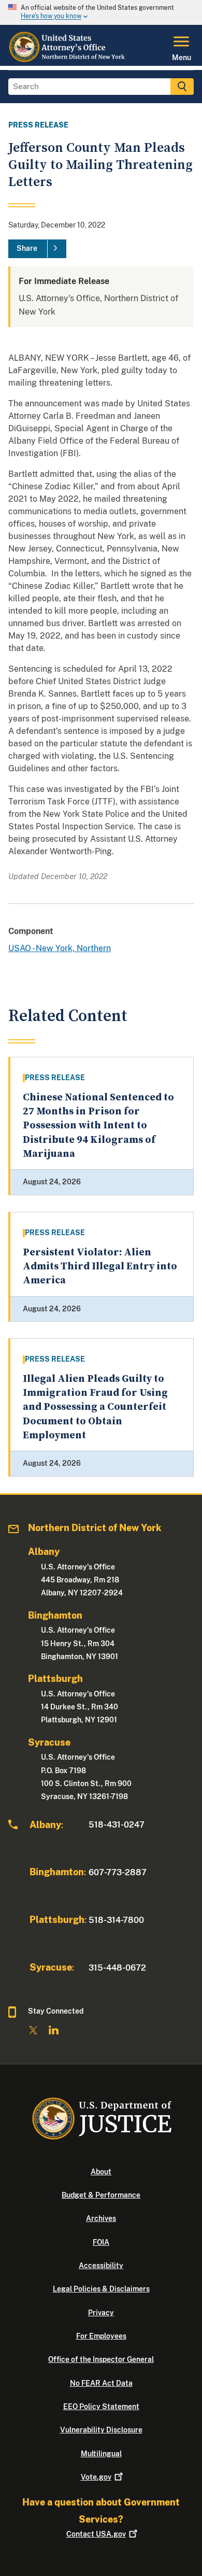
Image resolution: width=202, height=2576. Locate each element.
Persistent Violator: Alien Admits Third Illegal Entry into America (100, 1267)
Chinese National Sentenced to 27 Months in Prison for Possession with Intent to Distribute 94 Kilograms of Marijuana (98, 1126)
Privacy (101, 2313)
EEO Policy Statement (101, 2407)
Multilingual (101, 2454)
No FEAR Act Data (101, 2383)
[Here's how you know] (101, 12)
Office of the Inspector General (101, 2359)
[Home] (70, 60)
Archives (101, 2218)
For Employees (101, 2336)
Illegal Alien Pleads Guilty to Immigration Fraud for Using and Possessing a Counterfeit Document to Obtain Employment (95, 1407)
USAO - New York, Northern (60, 948)
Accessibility (101, 2266)
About (101, 2172)
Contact (96, 2534)
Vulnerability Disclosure (101, 2430)
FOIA (101, 2242)
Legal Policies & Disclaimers (101, 2289)
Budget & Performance (101, 2195)
